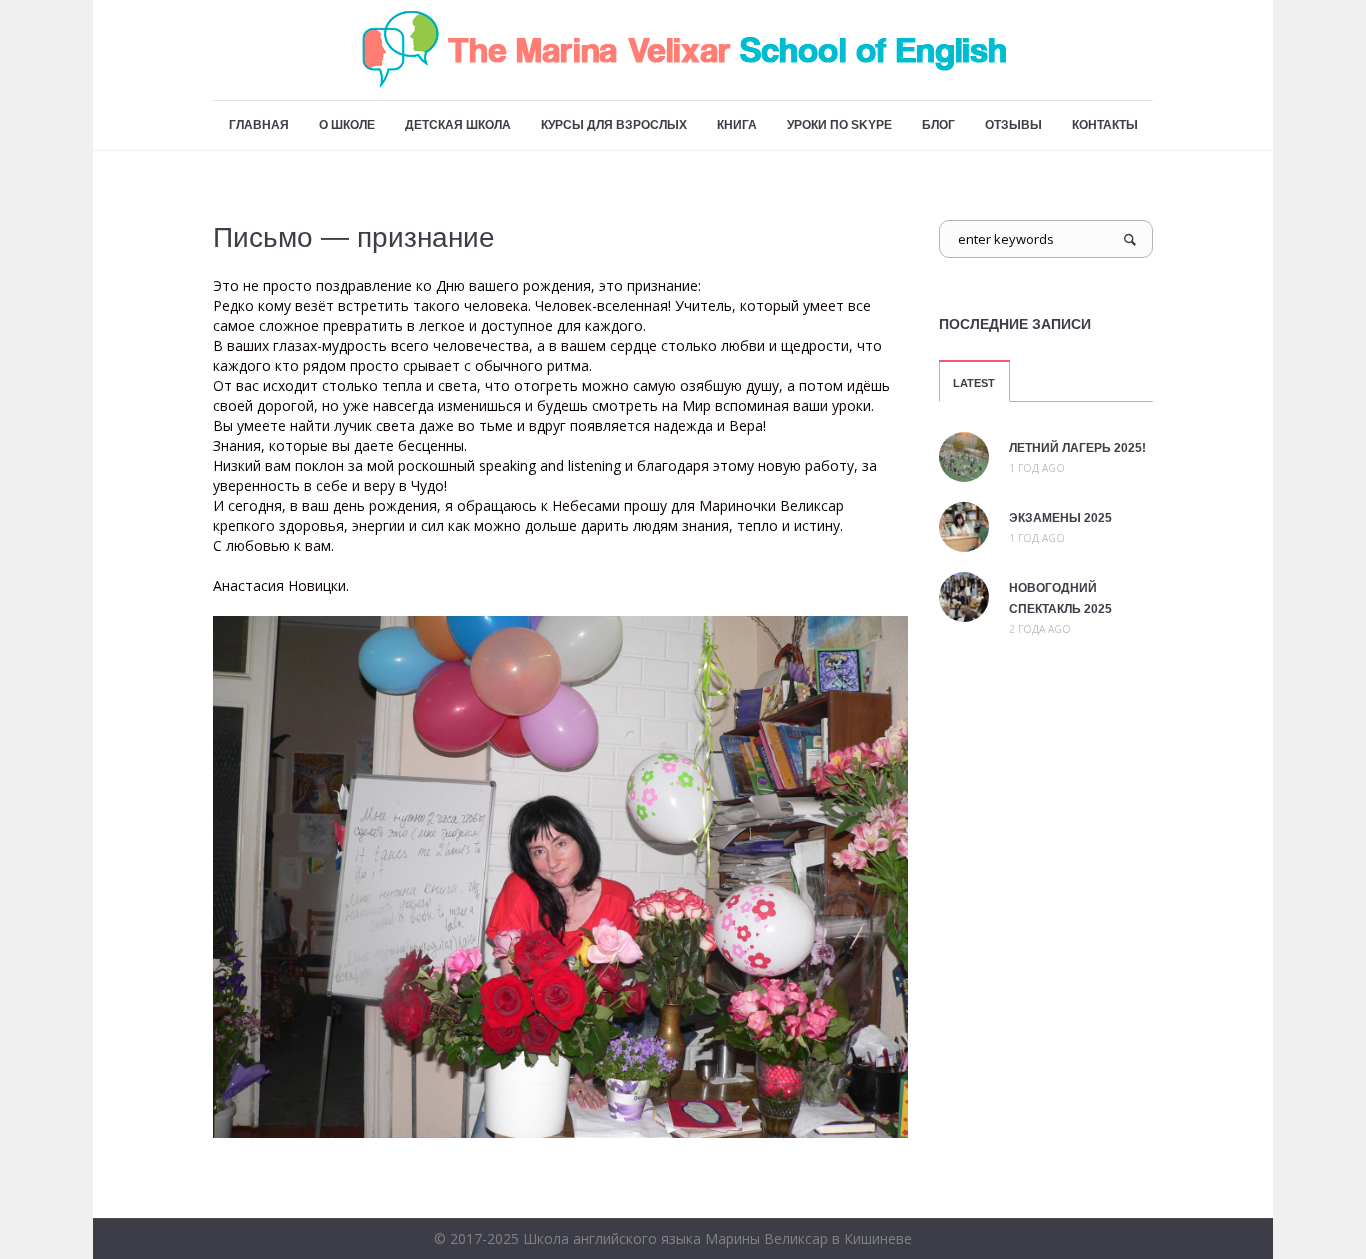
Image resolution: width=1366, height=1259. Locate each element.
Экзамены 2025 (1060, 518)
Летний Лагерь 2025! (1077, 448)
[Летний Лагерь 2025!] (964, 455)
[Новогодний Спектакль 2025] (964, 595)
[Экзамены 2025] (964, 525)
